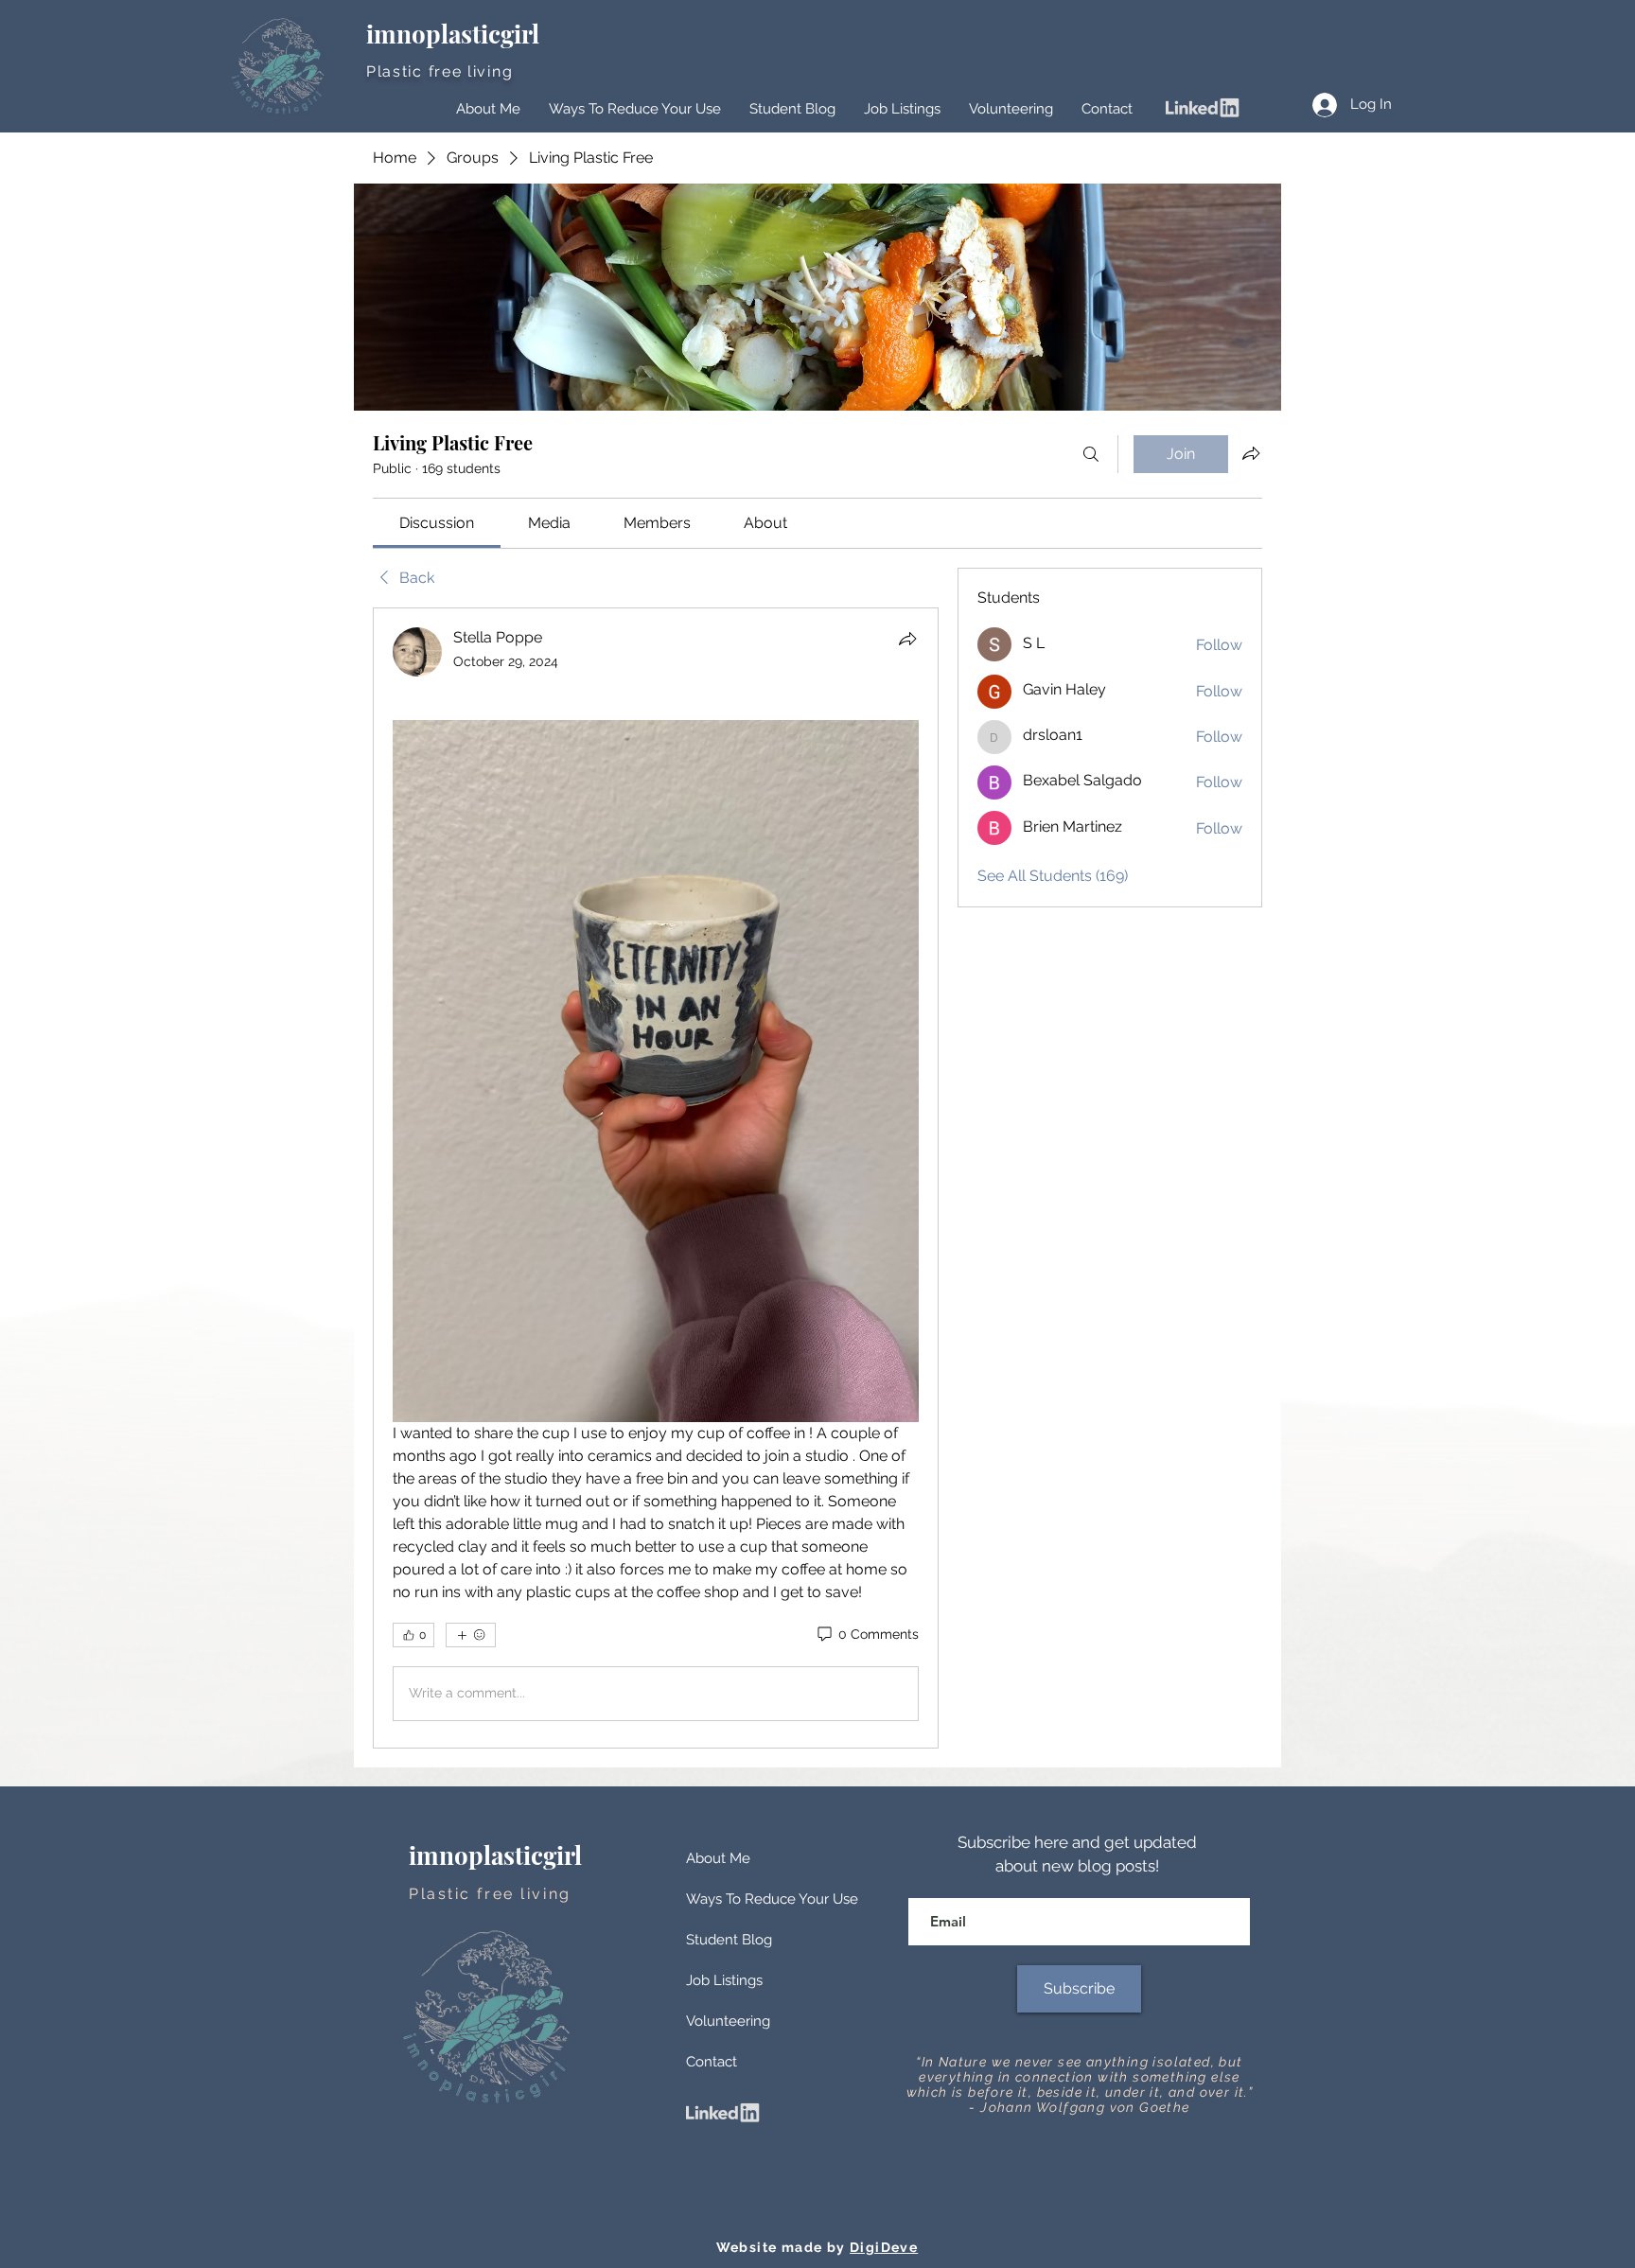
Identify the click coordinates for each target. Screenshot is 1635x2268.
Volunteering (728, 2021)
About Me (718, 1858)
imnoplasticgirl (456, 34)
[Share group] (1251, 453)
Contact (712, 2062)
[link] (437, 523)
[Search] (1091, 454)
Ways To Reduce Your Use (772, 1899)
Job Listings (724, 1980)
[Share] (907, 639)
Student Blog (729, 1940)
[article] (656, 1178)
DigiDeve (884, 2247)
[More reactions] (471, 1635)
